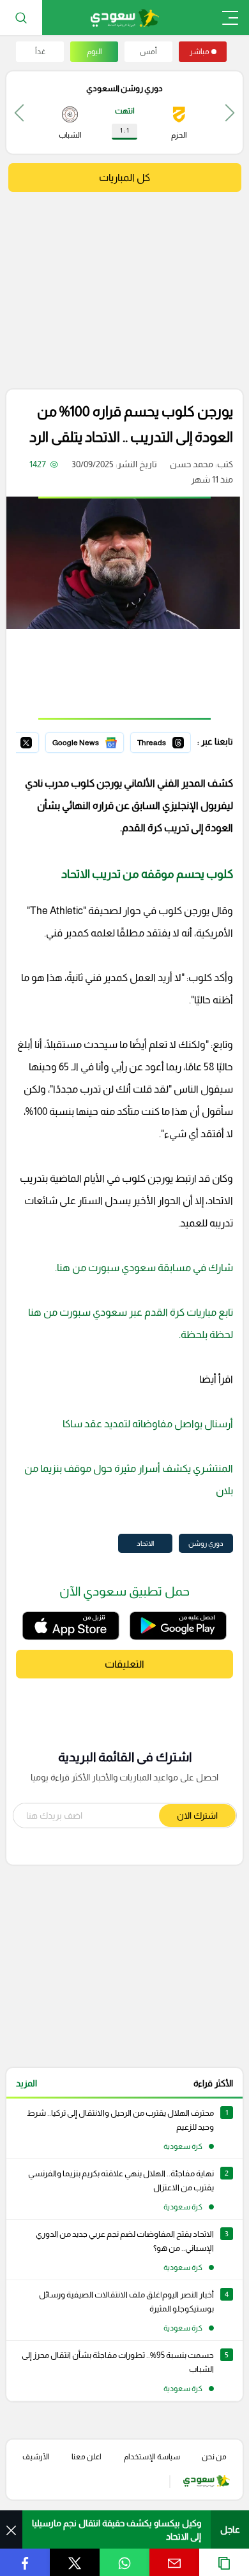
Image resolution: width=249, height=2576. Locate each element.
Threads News (162, 741)
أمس (148, 52)
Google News (96, 741)
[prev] (230, 113)
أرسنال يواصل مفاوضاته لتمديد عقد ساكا (148, 1424)
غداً (40, 52)
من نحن (214, 2457)
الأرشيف (36, 2457)
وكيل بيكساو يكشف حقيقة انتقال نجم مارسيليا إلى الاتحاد (117, 2530)
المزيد (26, 2083)
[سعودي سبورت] (125, 18)
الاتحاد (145, 1543)
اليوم (94, 52)
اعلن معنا (87, 2457)
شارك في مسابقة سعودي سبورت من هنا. (144, 1268)
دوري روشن (206, 1543)
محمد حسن (192, 464)
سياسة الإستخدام (152, 2457)
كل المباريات (124, 178)
